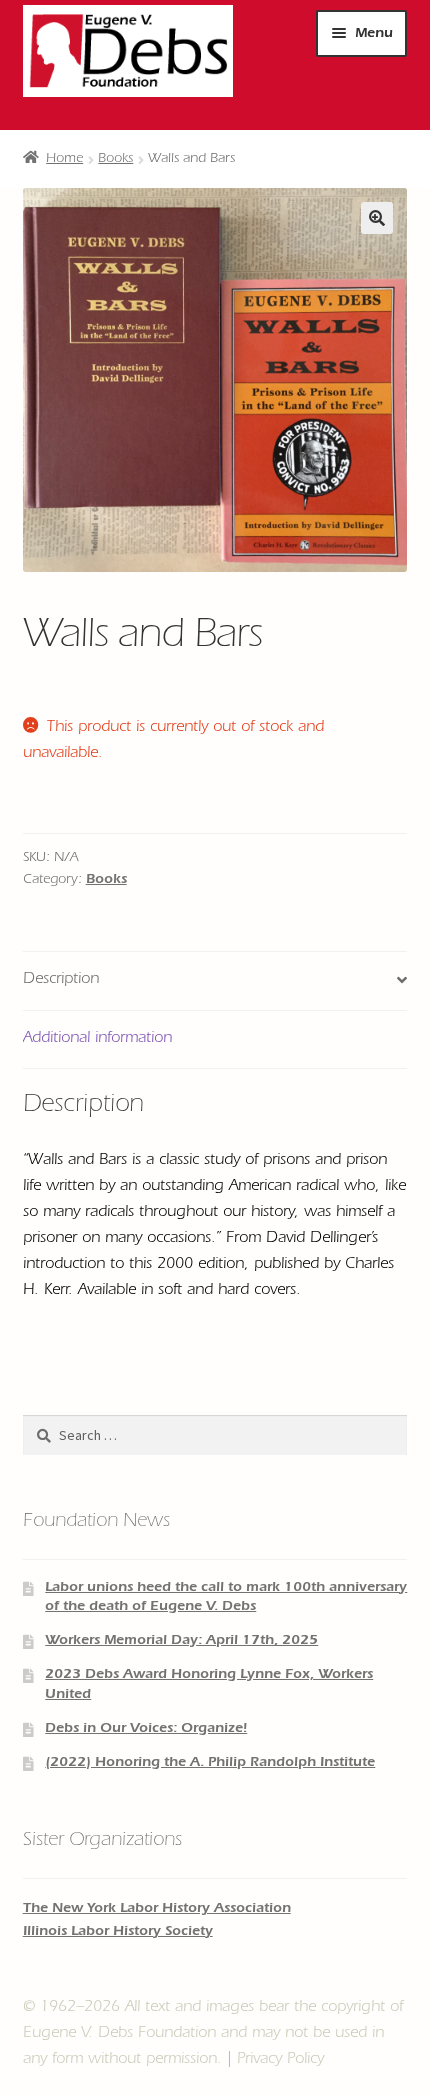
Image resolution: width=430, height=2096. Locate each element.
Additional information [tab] (97, 1039)
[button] (377, 218)
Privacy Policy (280, 2060)
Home (64, 160)
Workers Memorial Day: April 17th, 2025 (181, 1642)
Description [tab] (61, 980)
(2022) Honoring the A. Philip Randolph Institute (210, 1764)
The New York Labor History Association (157, 1910)
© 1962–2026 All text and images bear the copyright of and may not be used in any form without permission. (213, 2034)
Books (115, 160)
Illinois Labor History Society (118, 1933)
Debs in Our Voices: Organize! (146, 1730)
